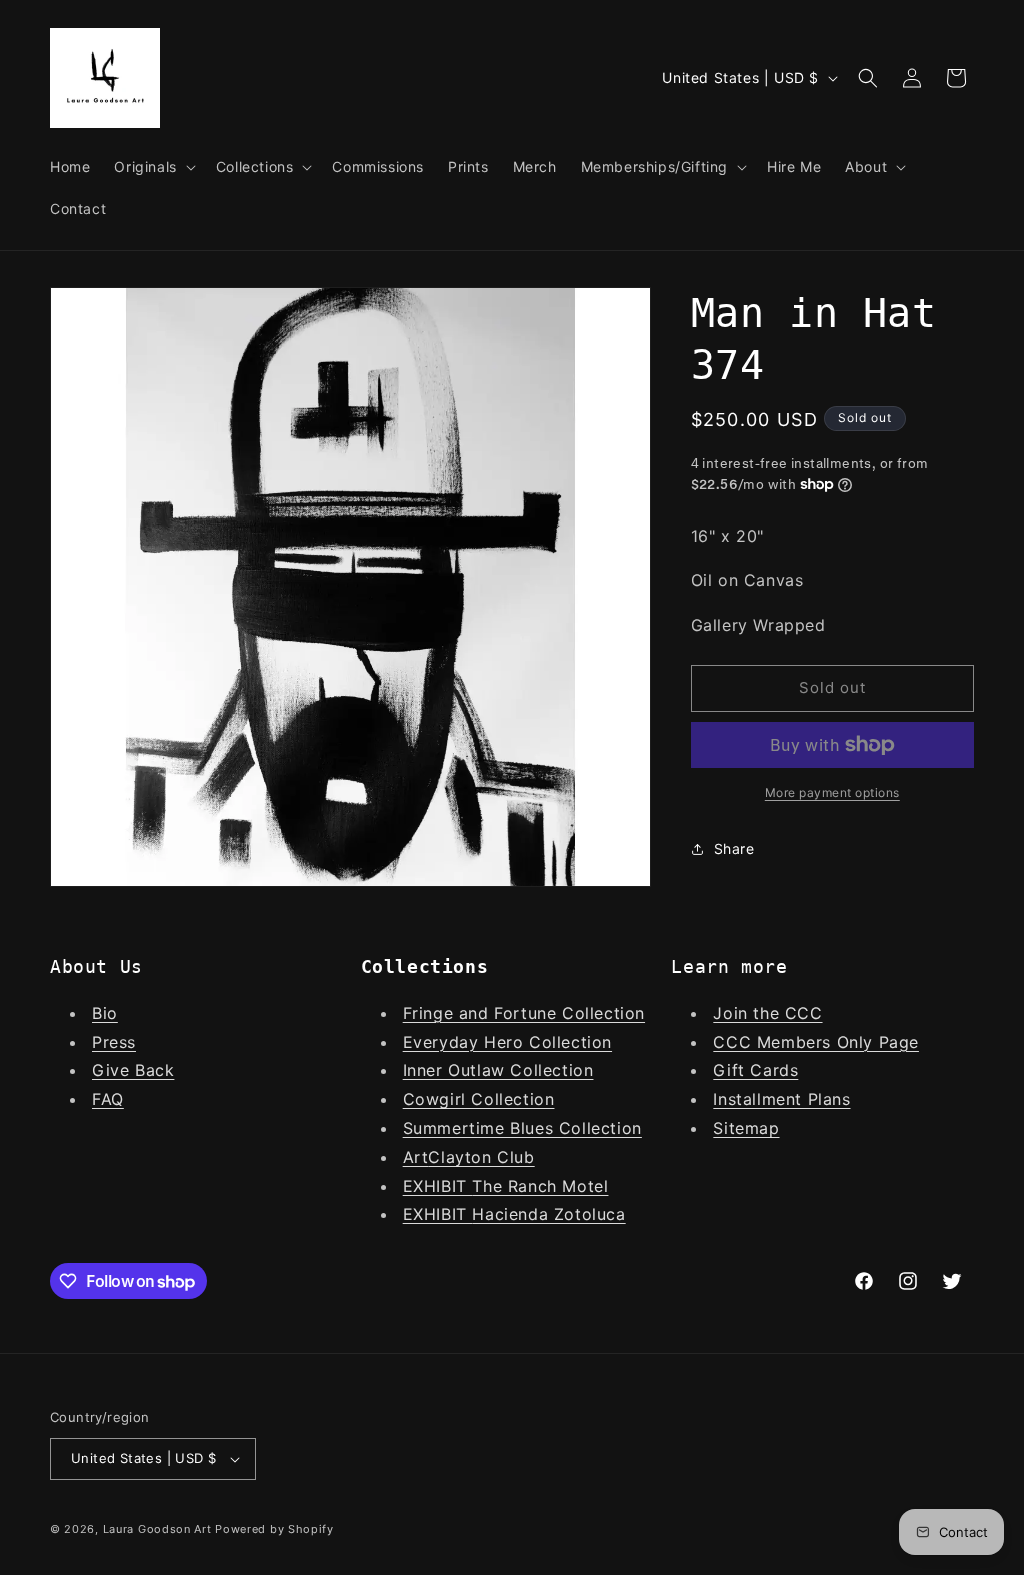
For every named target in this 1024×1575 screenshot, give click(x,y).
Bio (105, 1013)
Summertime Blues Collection (522, 1128)
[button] (152, 167)
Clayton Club (481, 1157)
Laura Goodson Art (157, 1529)
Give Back (133, 1070)
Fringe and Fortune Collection (524, 1013)
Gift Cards (755, 1070)
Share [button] (734, 848)
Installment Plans (781, 1099)
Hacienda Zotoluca (548, 1214)
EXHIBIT (438, 1186)
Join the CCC (767, 1013)
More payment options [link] (832, 792)
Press (114, 1042)
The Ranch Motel (540, 1186)
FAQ (108, 1099)
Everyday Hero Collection (507, 1042)
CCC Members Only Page (816, 1042)
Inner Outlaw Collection (498, 1070)
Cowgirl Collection (479, 1099)
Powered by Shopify (274, 1529)
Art (416, 1157)
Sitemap (746, 1128)
